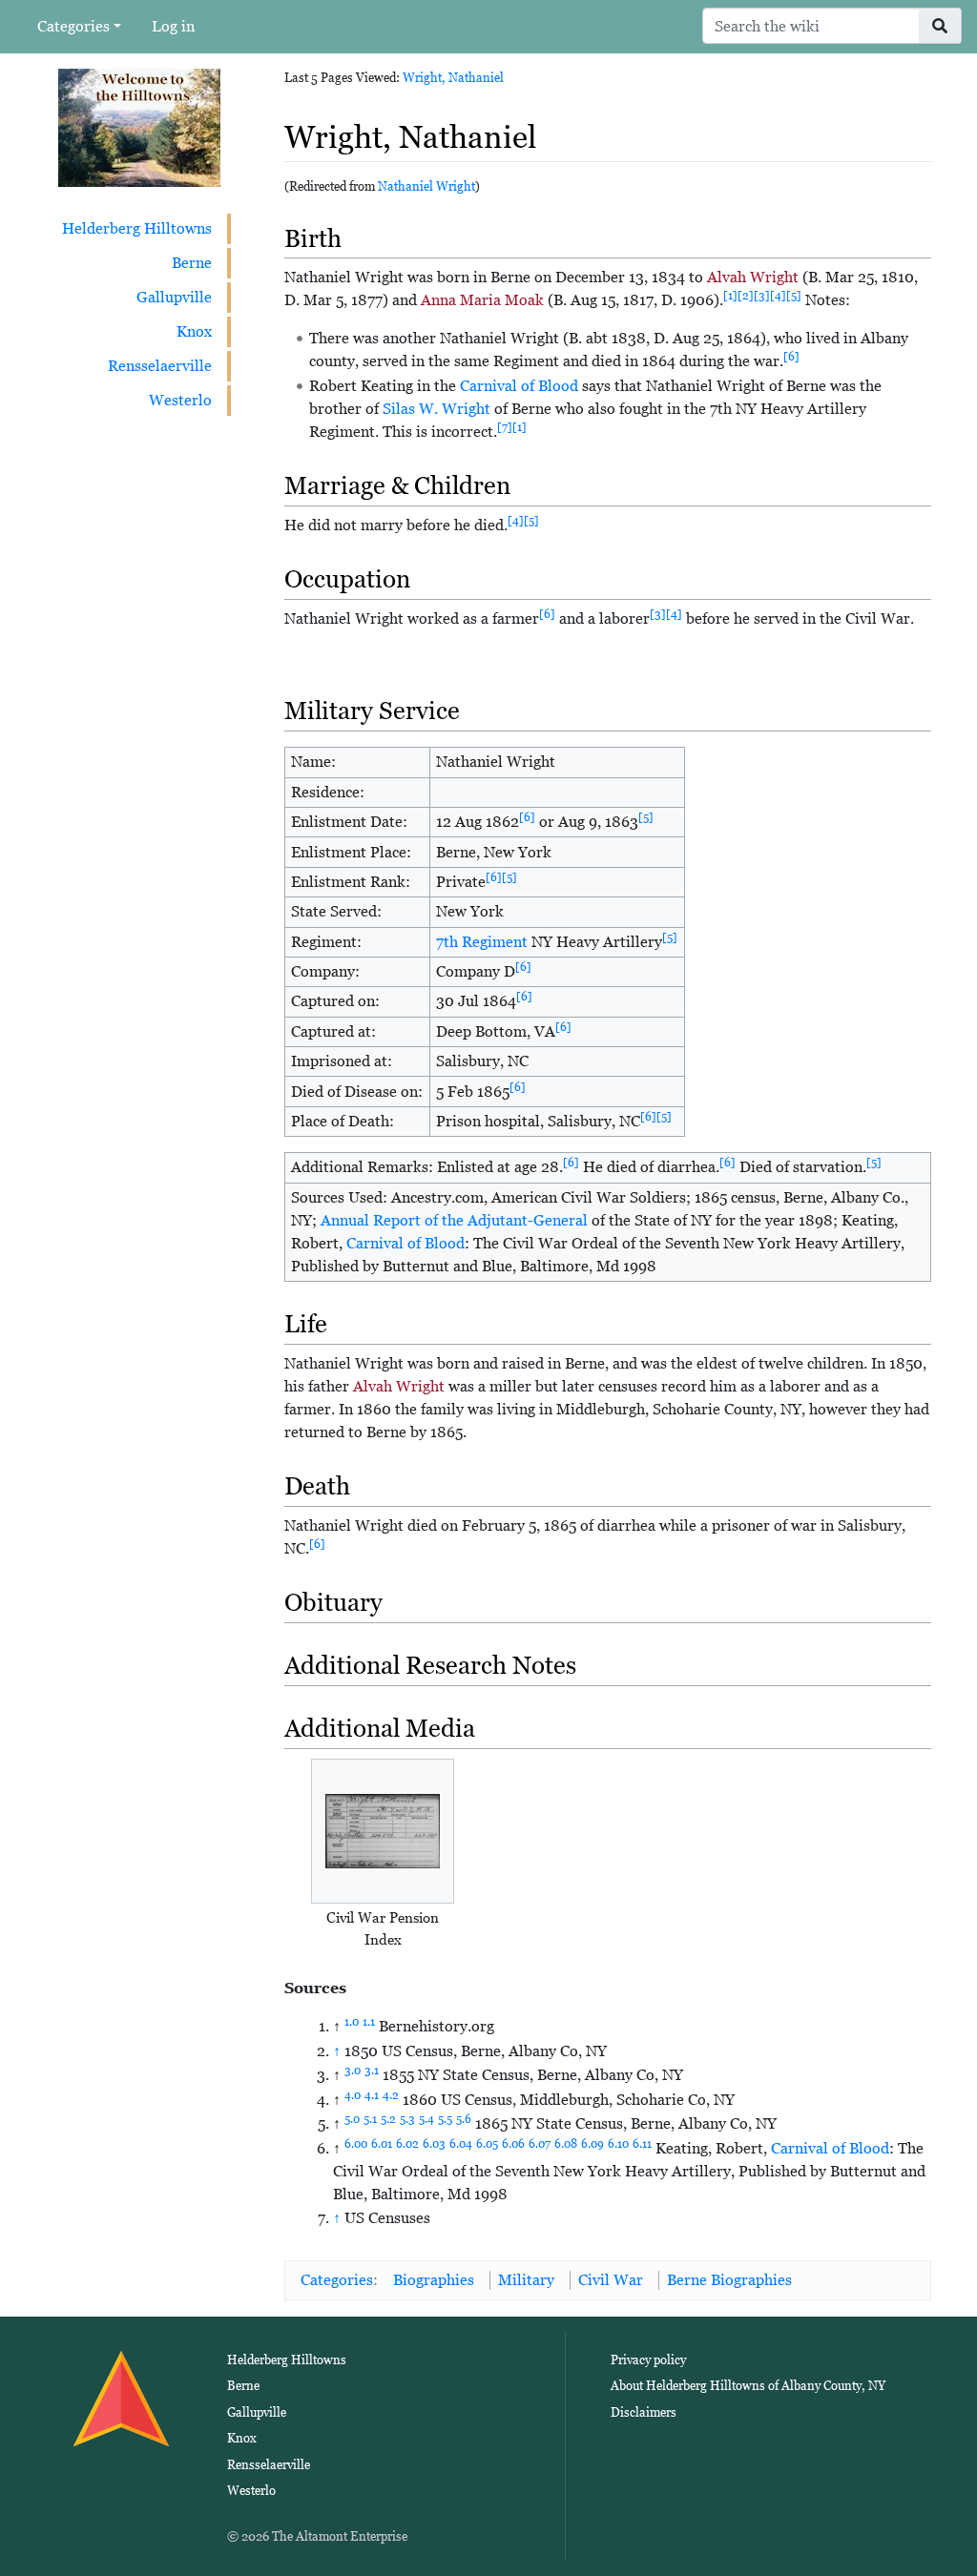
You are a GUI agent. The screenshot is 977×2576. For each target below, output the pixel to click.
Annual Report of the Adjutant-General (454, 1220)
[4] (778, 296)
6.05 (487, 2144)
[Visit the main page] (139, 126)
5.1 (370, 2119)
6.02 (407, 2144)
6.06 (513, 2144)
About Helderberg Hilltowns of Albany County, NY (748, 2386)
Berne (192, 263)
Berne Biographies (729, 2280)
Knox (194, 331)
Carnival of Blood (519, 386)
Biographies (434, 2280)
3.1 (372, 2071)
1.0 (352, 2022)
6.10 (618, 2144)
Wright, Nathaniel (453, 78)
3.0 (353, 2071)
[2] (746, 296)
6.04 (461, 2144)
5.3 (407, 2119)
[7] (505, 427)
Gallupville (174, 297)
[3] (762, 296)
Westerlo (180, 400)
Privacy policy (648, 2360)
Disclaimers (644, 2412)
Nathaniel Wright (426, 186)
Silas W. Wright (437, 409)
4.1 (372, 2095)
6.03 (434, 2144)
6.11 (642, 2144)
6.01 (382, 2144)
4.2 (391, 2095)
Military (526, 2280)
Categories (73, 26)
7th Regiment (482, 942)
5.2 (388, 2119)
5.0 (352, 2119)
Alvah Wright (753, 277)
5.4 (426, 2119)
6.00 (356, 2144)
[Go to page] (940, 26)
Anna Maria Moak (482, 300)
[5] (794, 296)
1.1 (369, 2022)
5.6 (464, 2119)
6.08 (566, 2144)
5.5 (445, 2119)
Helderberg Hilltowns (137, 228)
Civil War (611, 2280)
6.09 (592, 2144)
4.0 (353, 2095)
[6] (791, 357)
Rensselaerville (160, 366)
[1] (730, 296)
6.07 (540, 2144)
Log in (173, 26)
